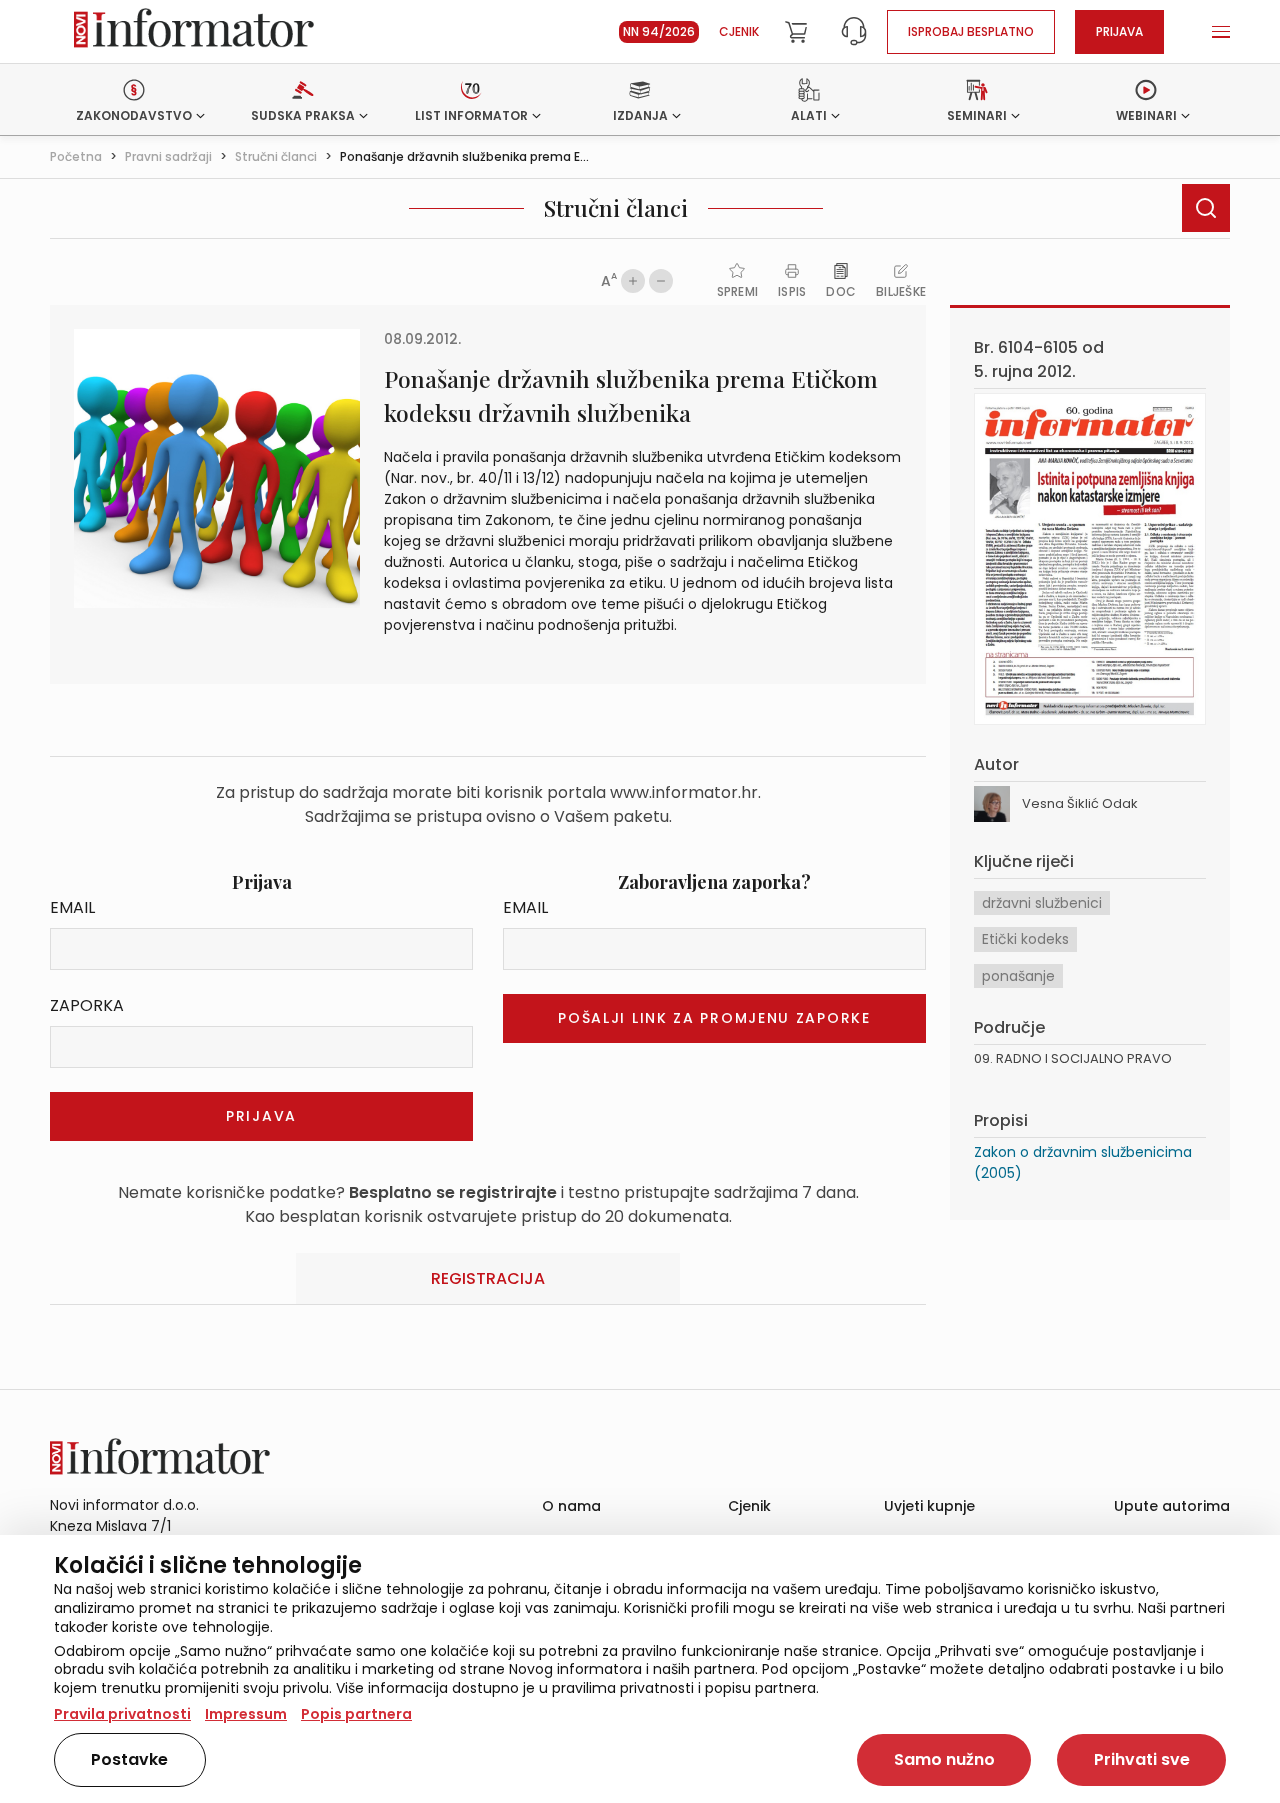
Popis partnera (356, 1714)
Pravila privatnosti (122, 1714)
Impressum (246, 1714)
